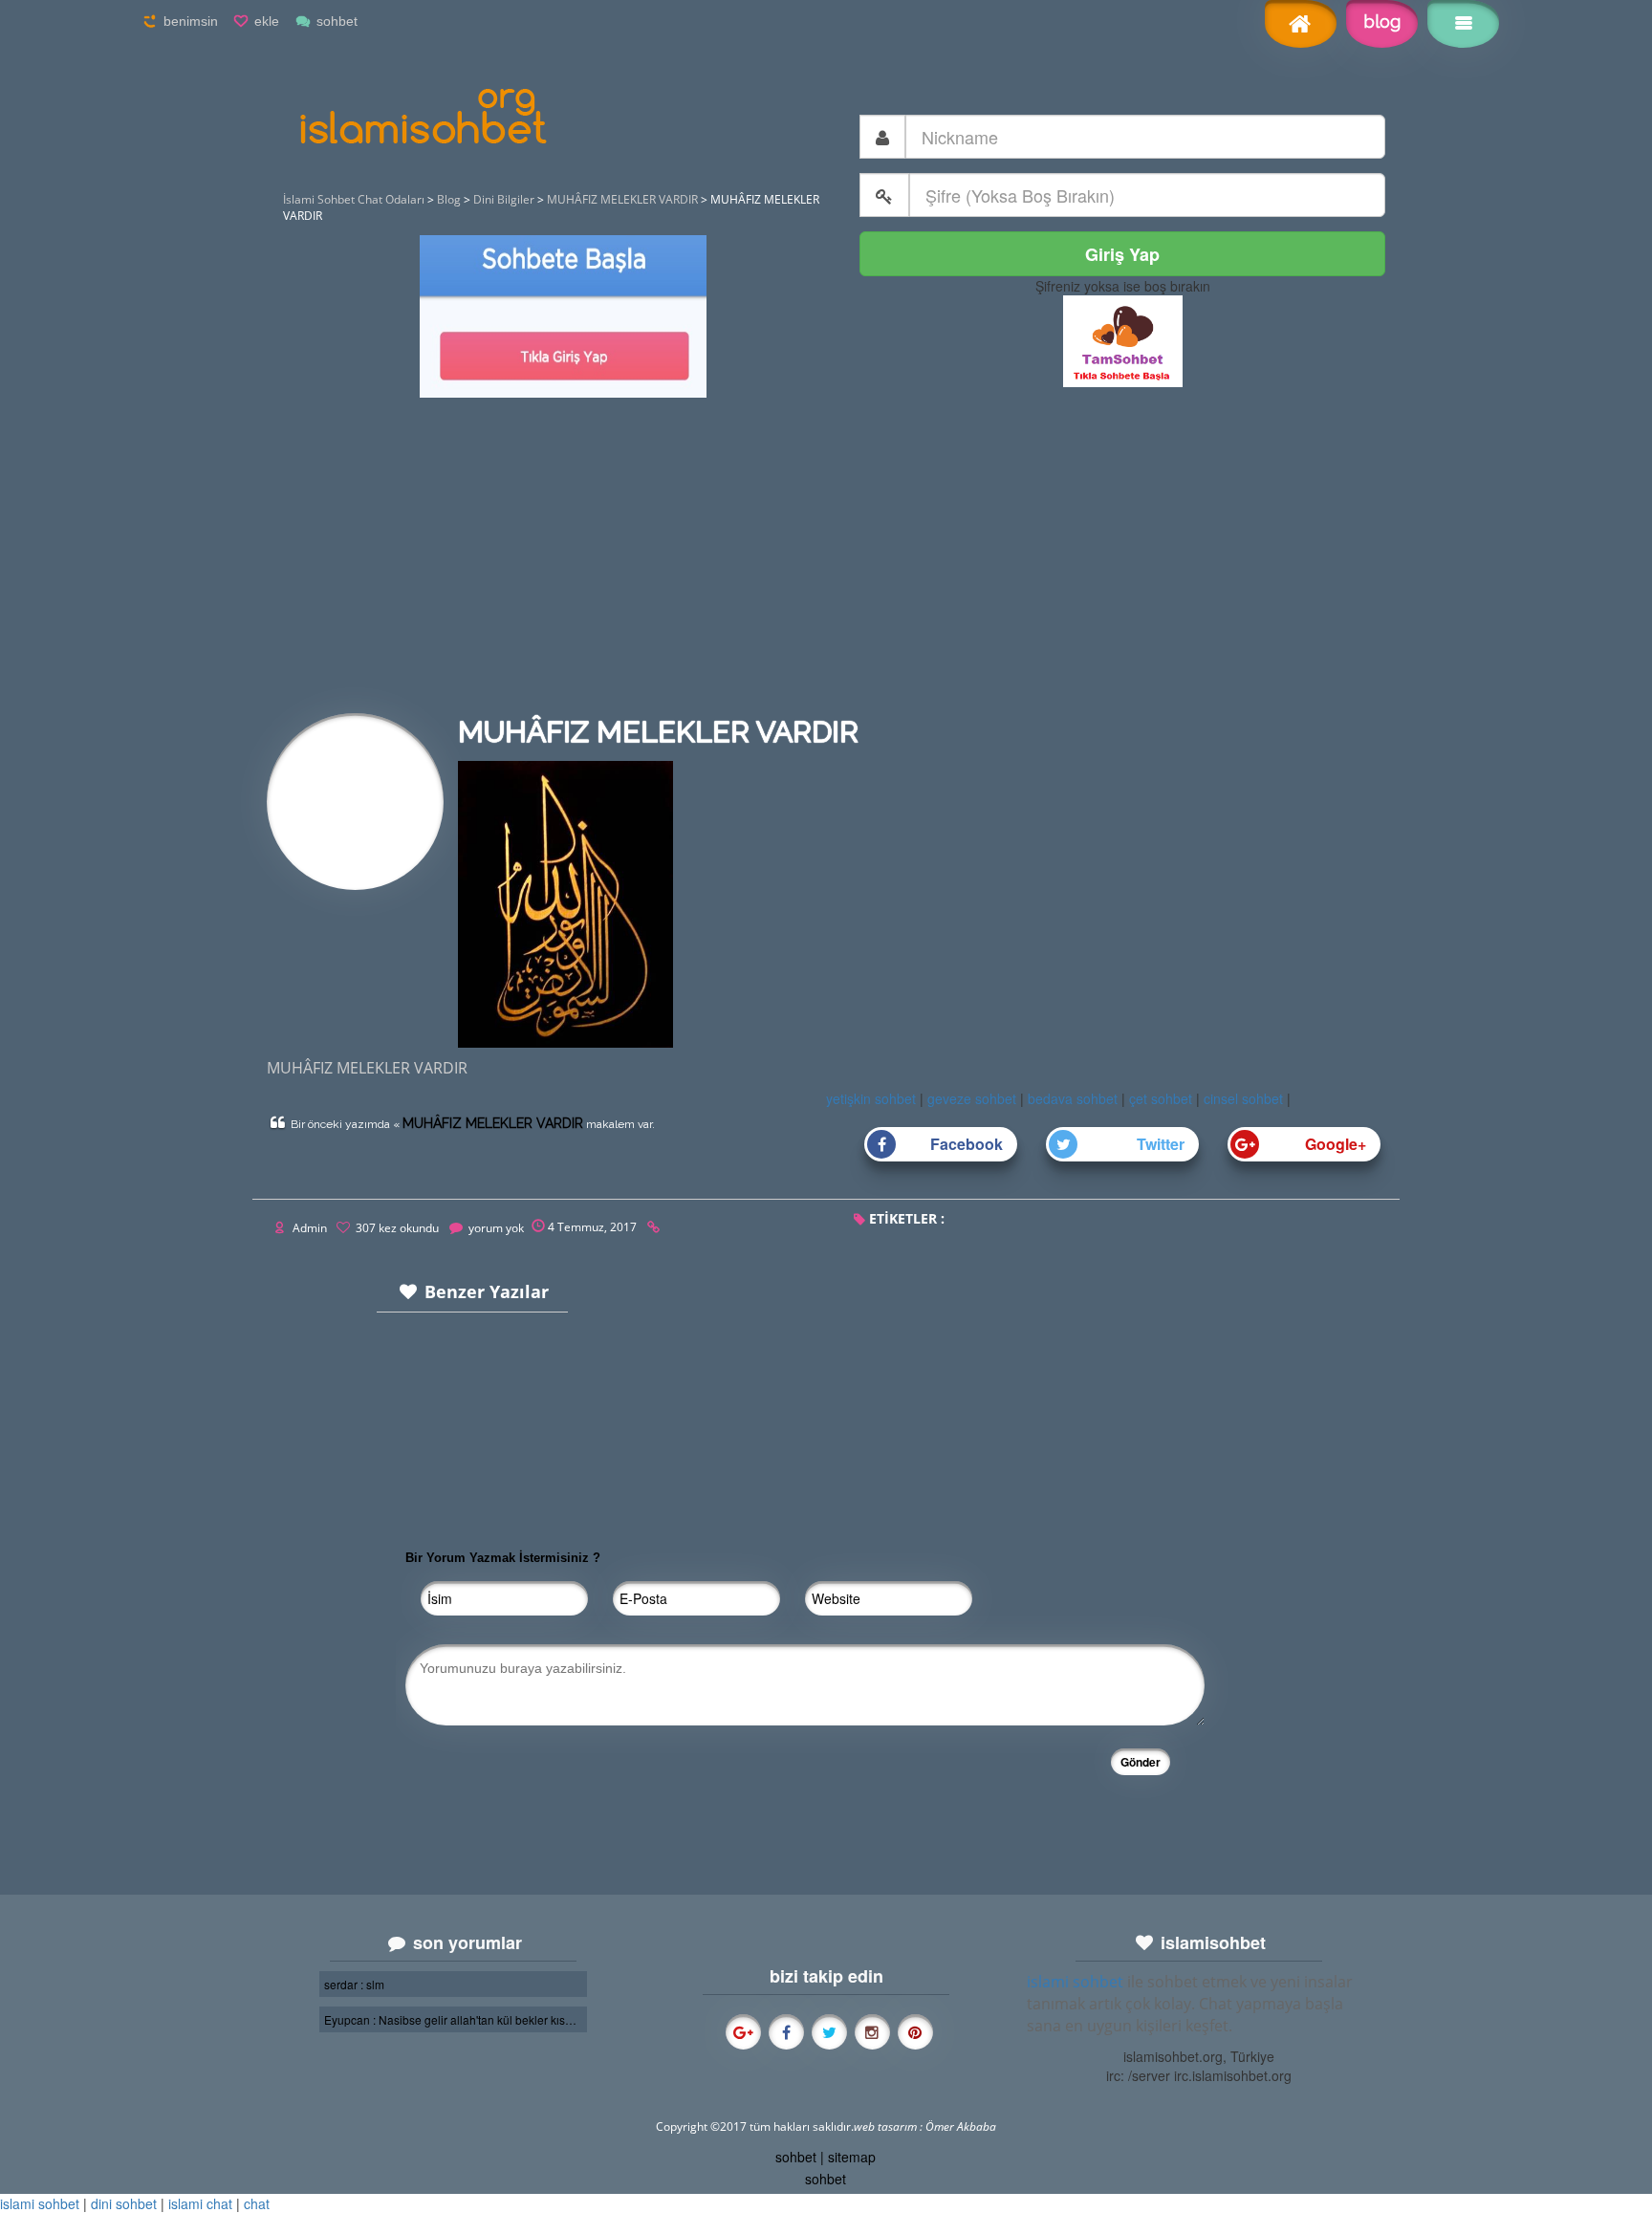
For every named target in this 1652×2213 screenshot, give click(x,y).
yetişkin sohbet (871, 1098)
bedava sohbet (1073, 1098)
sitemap (852, 2157)
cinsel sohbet (1243, 1098)
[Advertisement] (826, 560)
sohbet (337, 21)
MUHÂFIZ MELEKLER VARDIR (493, 1123)
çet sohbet (1161, 1098)
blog (1382, 22)
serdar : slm (354, 1984)
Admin (310, 1228)
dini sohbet (124, 2203)
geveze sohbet (972, 1098)
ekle (267, 21)
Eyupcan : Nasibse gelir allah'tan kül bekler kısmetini (453, 2019)
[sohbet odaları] (1123, 339)
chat (257, 2203)
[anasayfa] (1301, 26)
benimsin (191, 21)
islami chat (200, 2203)
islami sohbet (1075, 1982)
